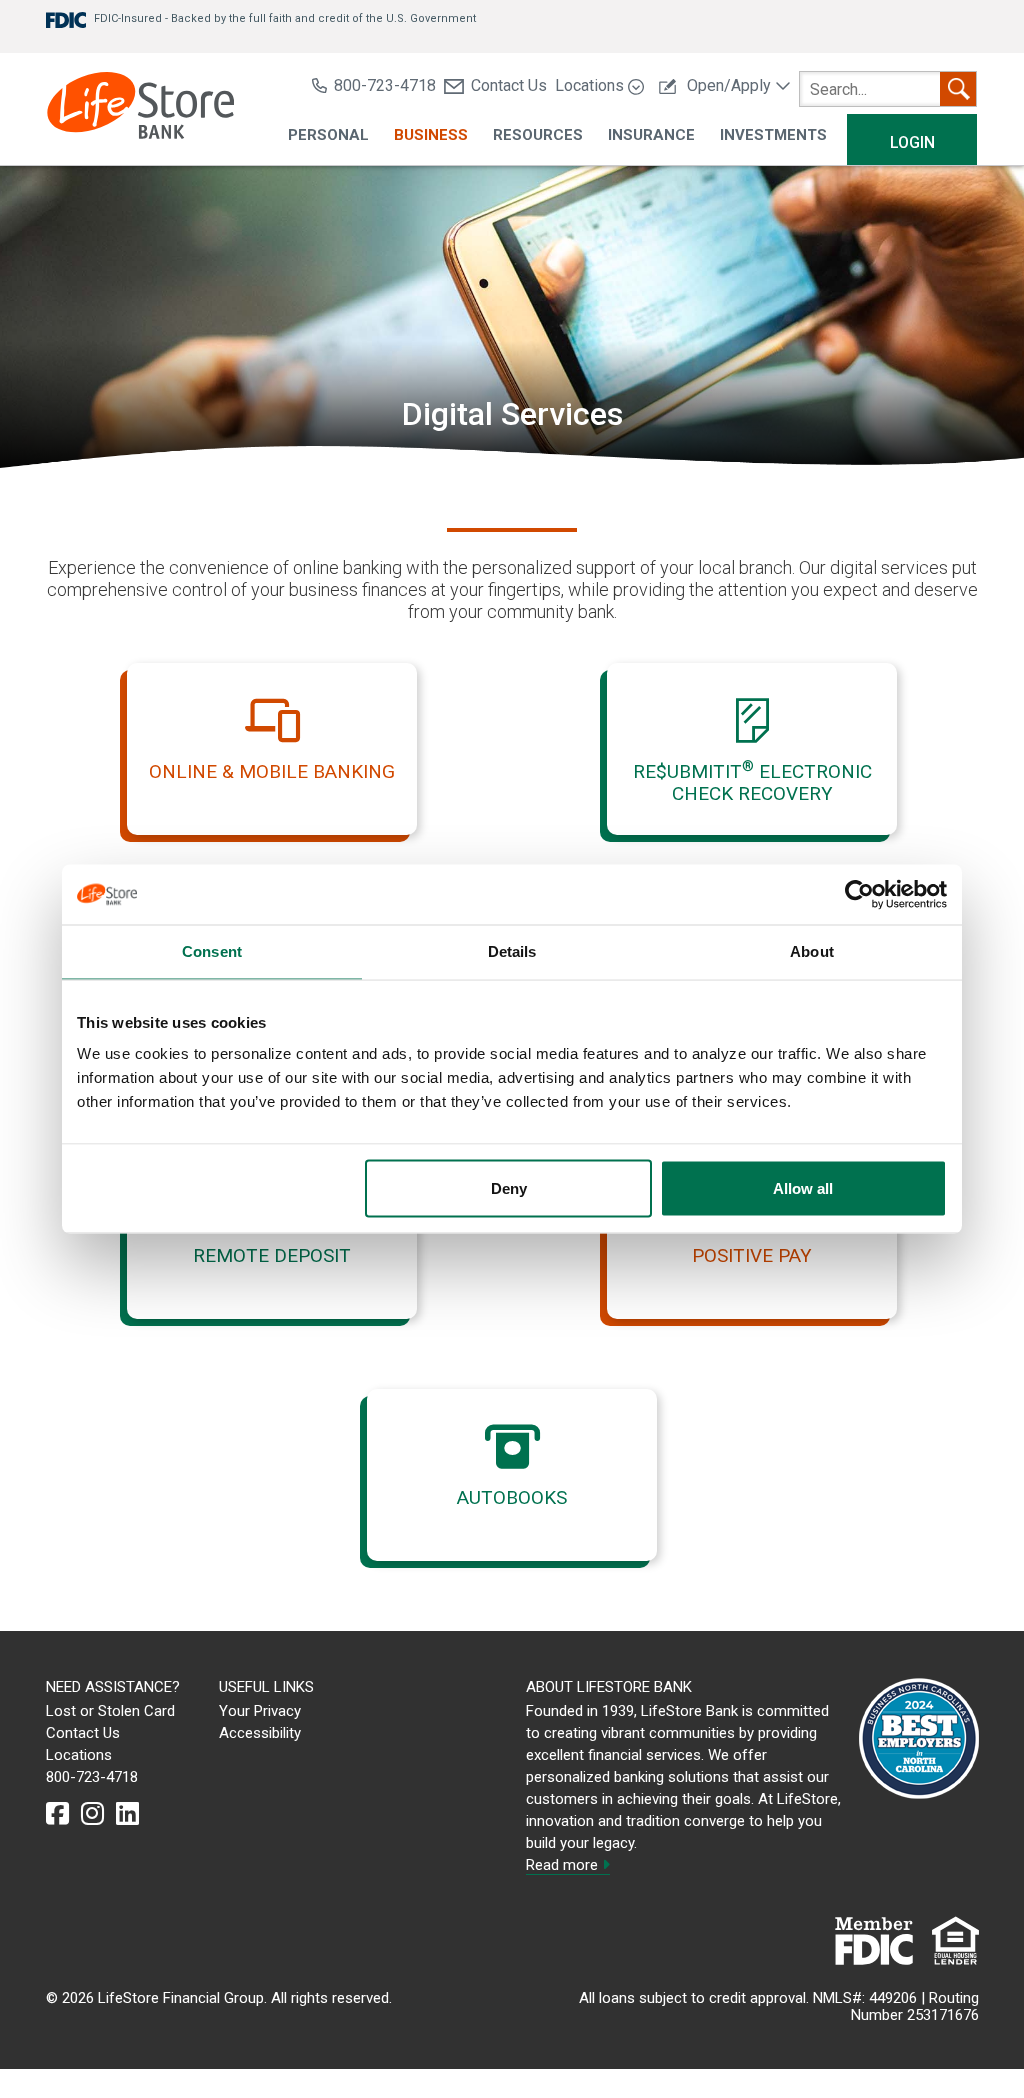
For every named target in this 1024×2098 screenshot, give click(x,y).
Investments (773, 135)
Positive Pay (752, 1255)
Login (912, 142)
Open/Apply (729, 85)
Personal (328, 135)
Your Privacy (260, 1711)
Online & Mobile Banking (272, 771)
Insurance (651, 135)
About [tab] (812, 951)
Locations (591, 85)
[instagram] (92, 1814)
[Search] (958, 89)
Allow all (803, 1188)
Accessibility (260, 1733)
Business (431, 135)
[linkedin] (127, 1814)
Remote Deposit (272, 1255)
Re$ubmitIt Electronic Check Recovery (752, 782)
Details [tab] (512, 951)
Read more (564, 1865)
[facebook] (57, 1814)
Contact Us (509, 85)
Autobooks (512, 1497)
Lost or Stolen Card (110, 1711)
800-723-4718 (385, 85)
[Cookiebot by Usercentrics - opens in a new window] (859, 895)
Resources (538, 135)
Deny (509, 1188)
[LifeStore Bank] (140, 108)
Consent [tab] (212, 951)
